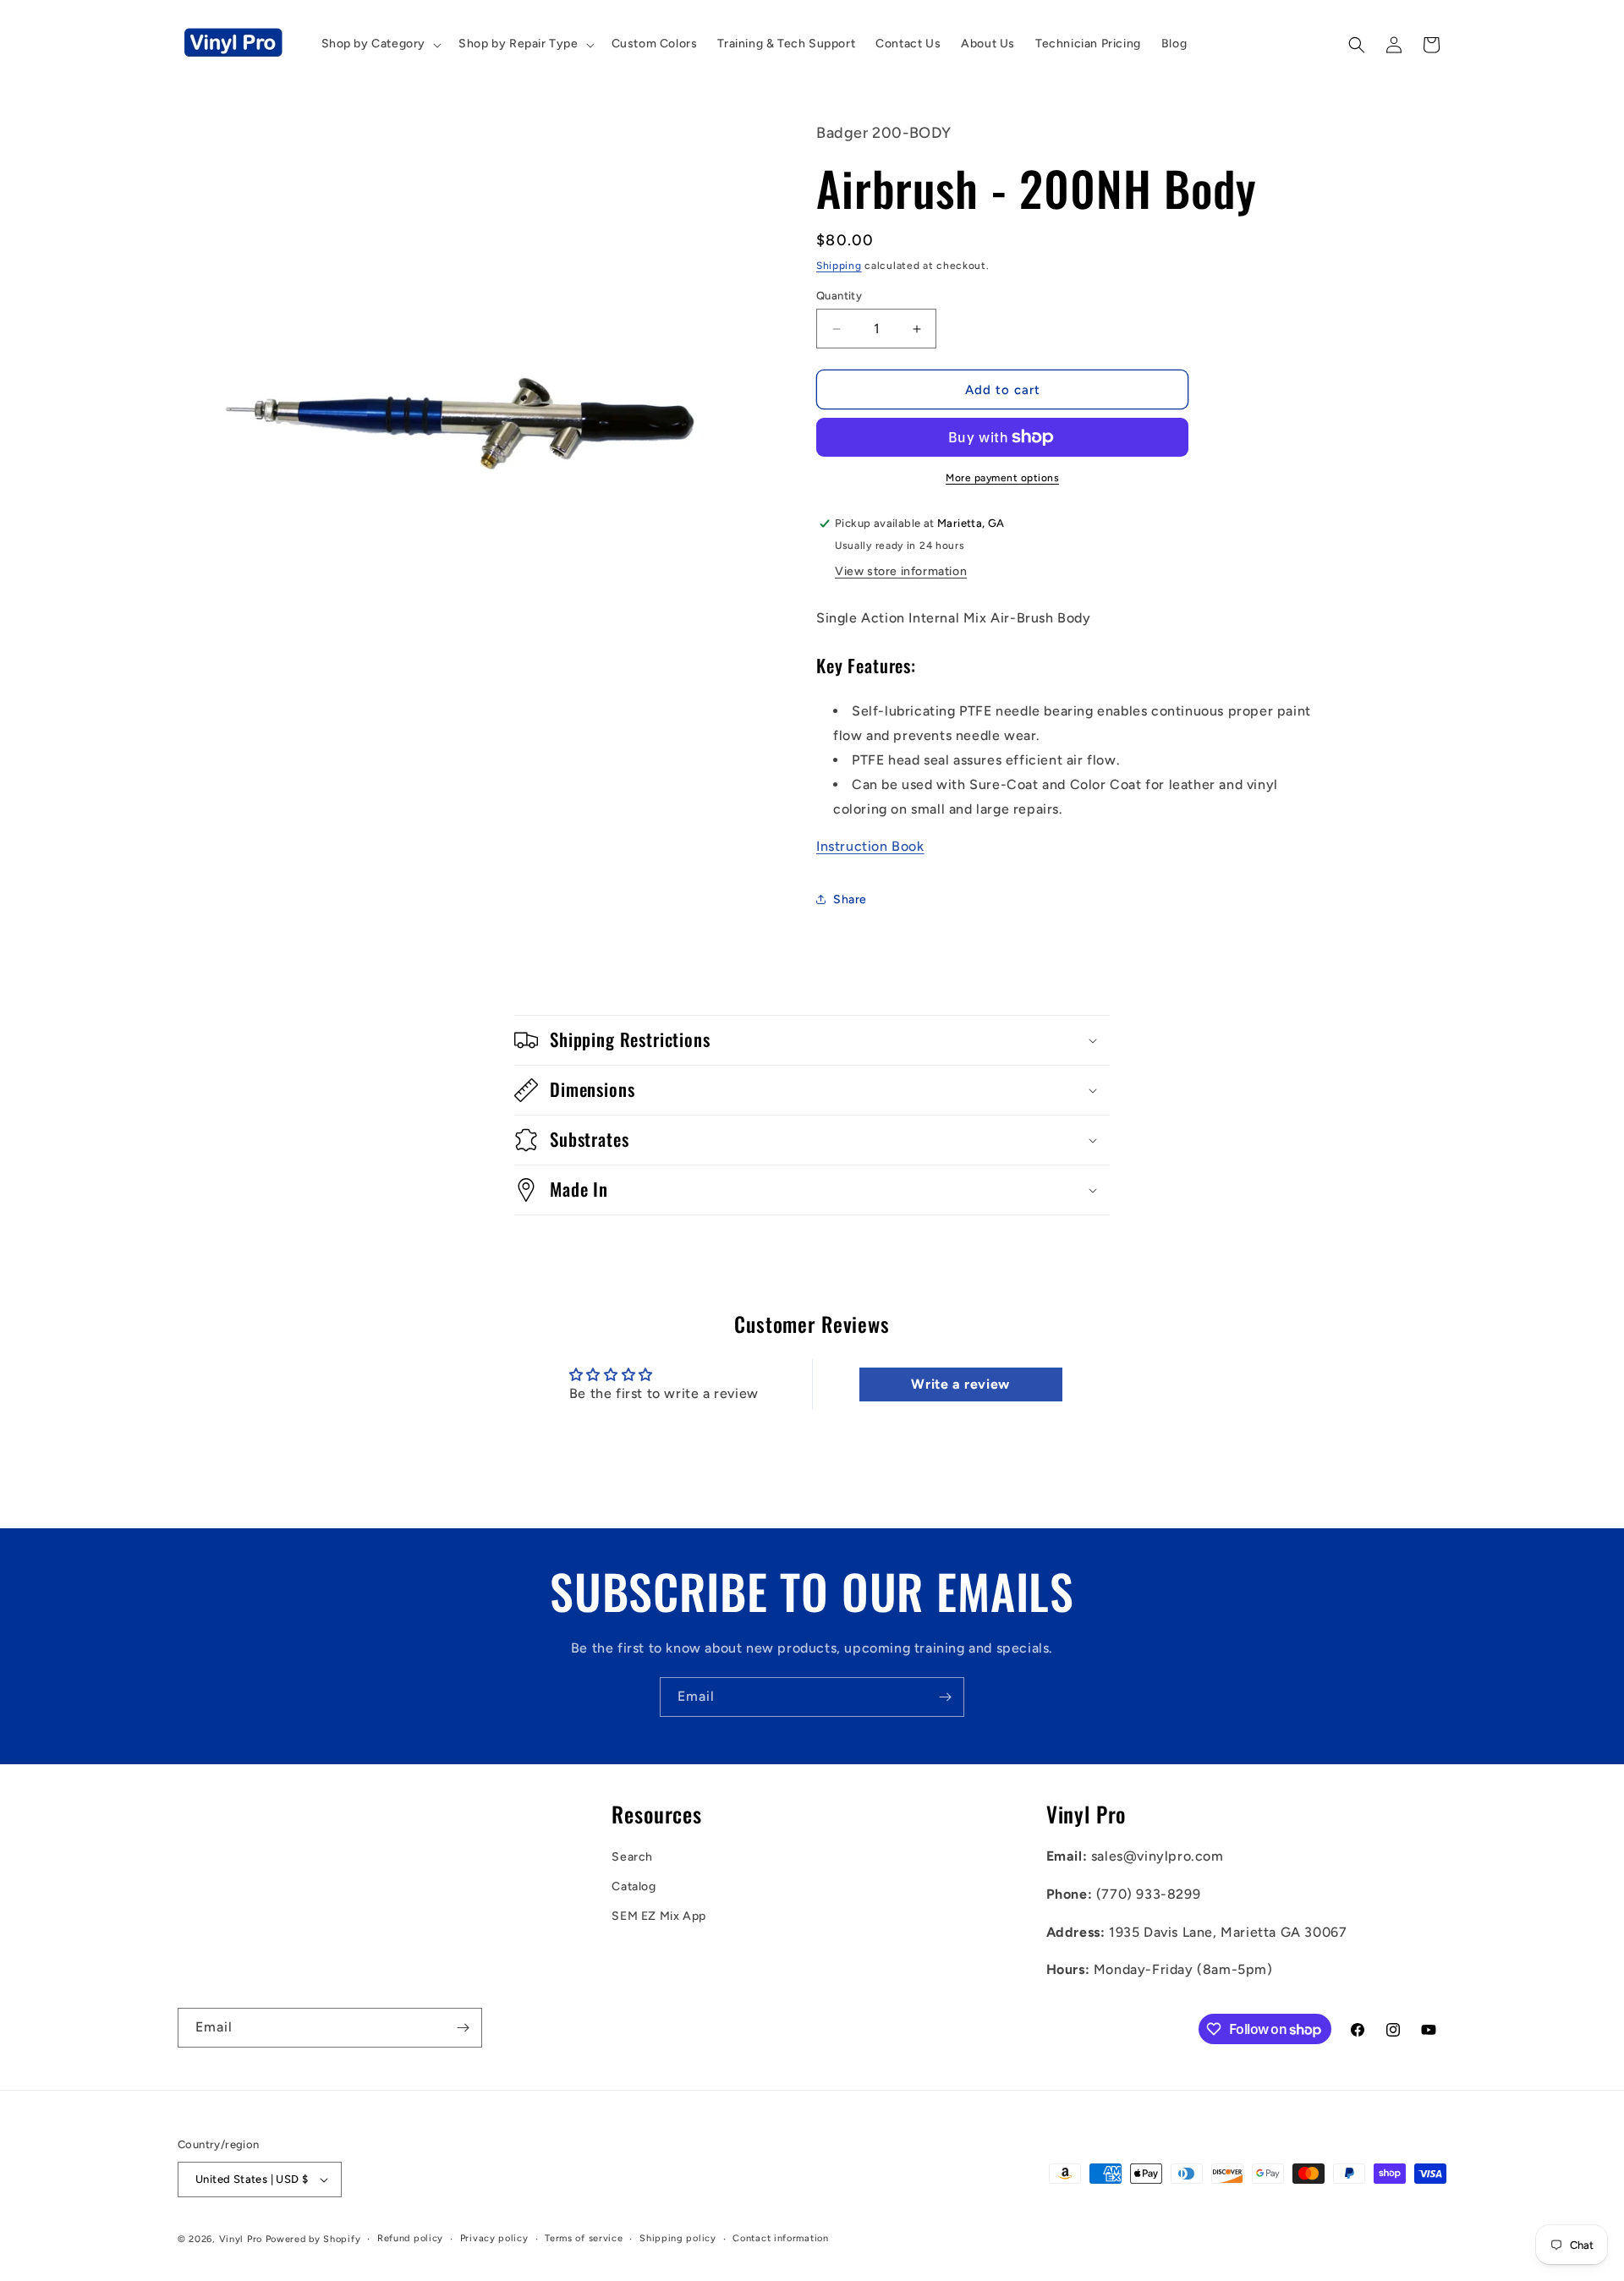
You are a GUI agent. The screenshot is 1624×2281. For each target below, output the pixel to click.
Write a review (960, 1384)
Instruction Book (870, 846)
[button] (380, 44)
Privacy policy (494, 2238)
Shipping (839, 266)
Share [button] (850, 899)
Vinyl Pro (241, 2239)
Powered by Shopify (313, 2239)
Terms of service (584, 2238)
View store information (901, 571)
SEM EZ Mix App (658, 1916)
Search (632, 1857)
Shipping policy (678, 2238)
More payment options (1002, 478)
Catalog (634, 1886)
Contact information (780, 2238)
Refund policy (410, 2238)
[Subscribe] (945, 1697)
